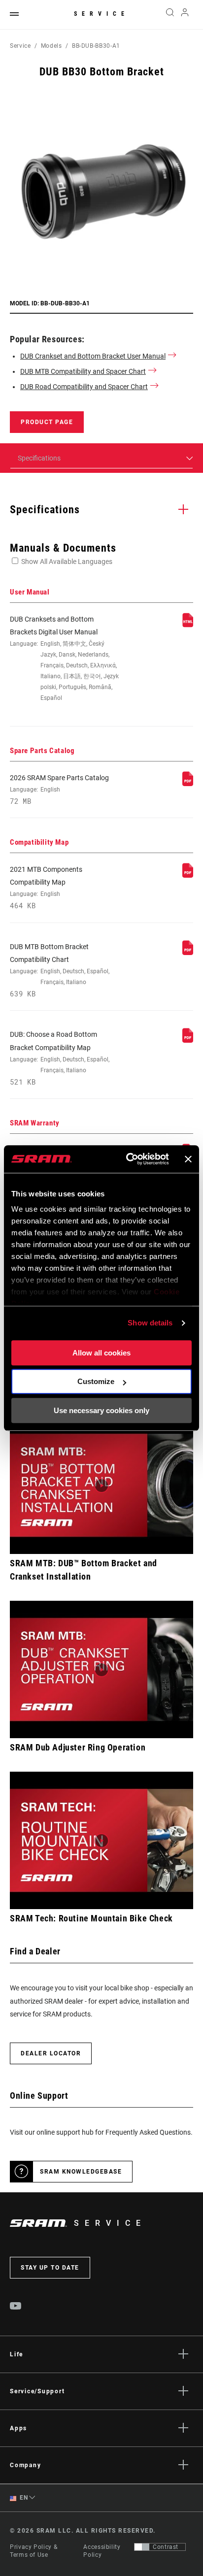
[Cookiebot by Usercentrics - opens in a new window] (128, 1159)
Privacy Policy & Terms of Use (34, 2551)
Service (101, 14)
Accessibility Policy (102, 2551)
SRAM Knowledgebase (81, 2172)
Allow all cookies (101, 1353)
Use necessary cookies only (101, 1410)
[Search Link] (170, 15)
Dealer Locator (51, 2053)
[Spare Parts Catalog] (188, 784)
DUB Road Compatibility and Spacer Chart (84, 387)
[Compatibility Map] (188, 875)
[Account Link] (185, 15)
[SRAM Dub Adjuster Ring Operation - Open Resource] (101, 1669)
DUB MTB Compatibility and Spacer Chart (83, 371)
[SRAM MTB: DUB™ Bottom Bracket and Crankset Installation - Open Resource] (101, 1485)
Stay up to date (50, 2268)
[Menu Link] (14, 15)
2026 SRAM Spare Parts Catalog (59, 790)
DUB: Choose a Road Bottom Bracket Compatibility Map (60, 1058)
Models (51, 46)
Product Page (47, 422)
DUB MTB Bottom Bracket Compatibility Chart (60, 971)
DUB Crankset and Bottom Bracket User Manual (93, 356)
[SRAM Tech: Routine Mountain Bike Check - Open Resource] (101, 1840)
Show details (150, 1323)
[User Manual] (188, 625)
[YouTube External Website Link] (16, 2307)
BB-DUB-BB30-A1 (96, 46)
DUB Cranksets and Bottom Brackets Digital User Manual (64, 659)
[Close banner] (188, 1159)
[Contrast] (142, 2547)
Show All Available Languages (67, 561)
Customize (96, 1381)
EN (23, 2498)
